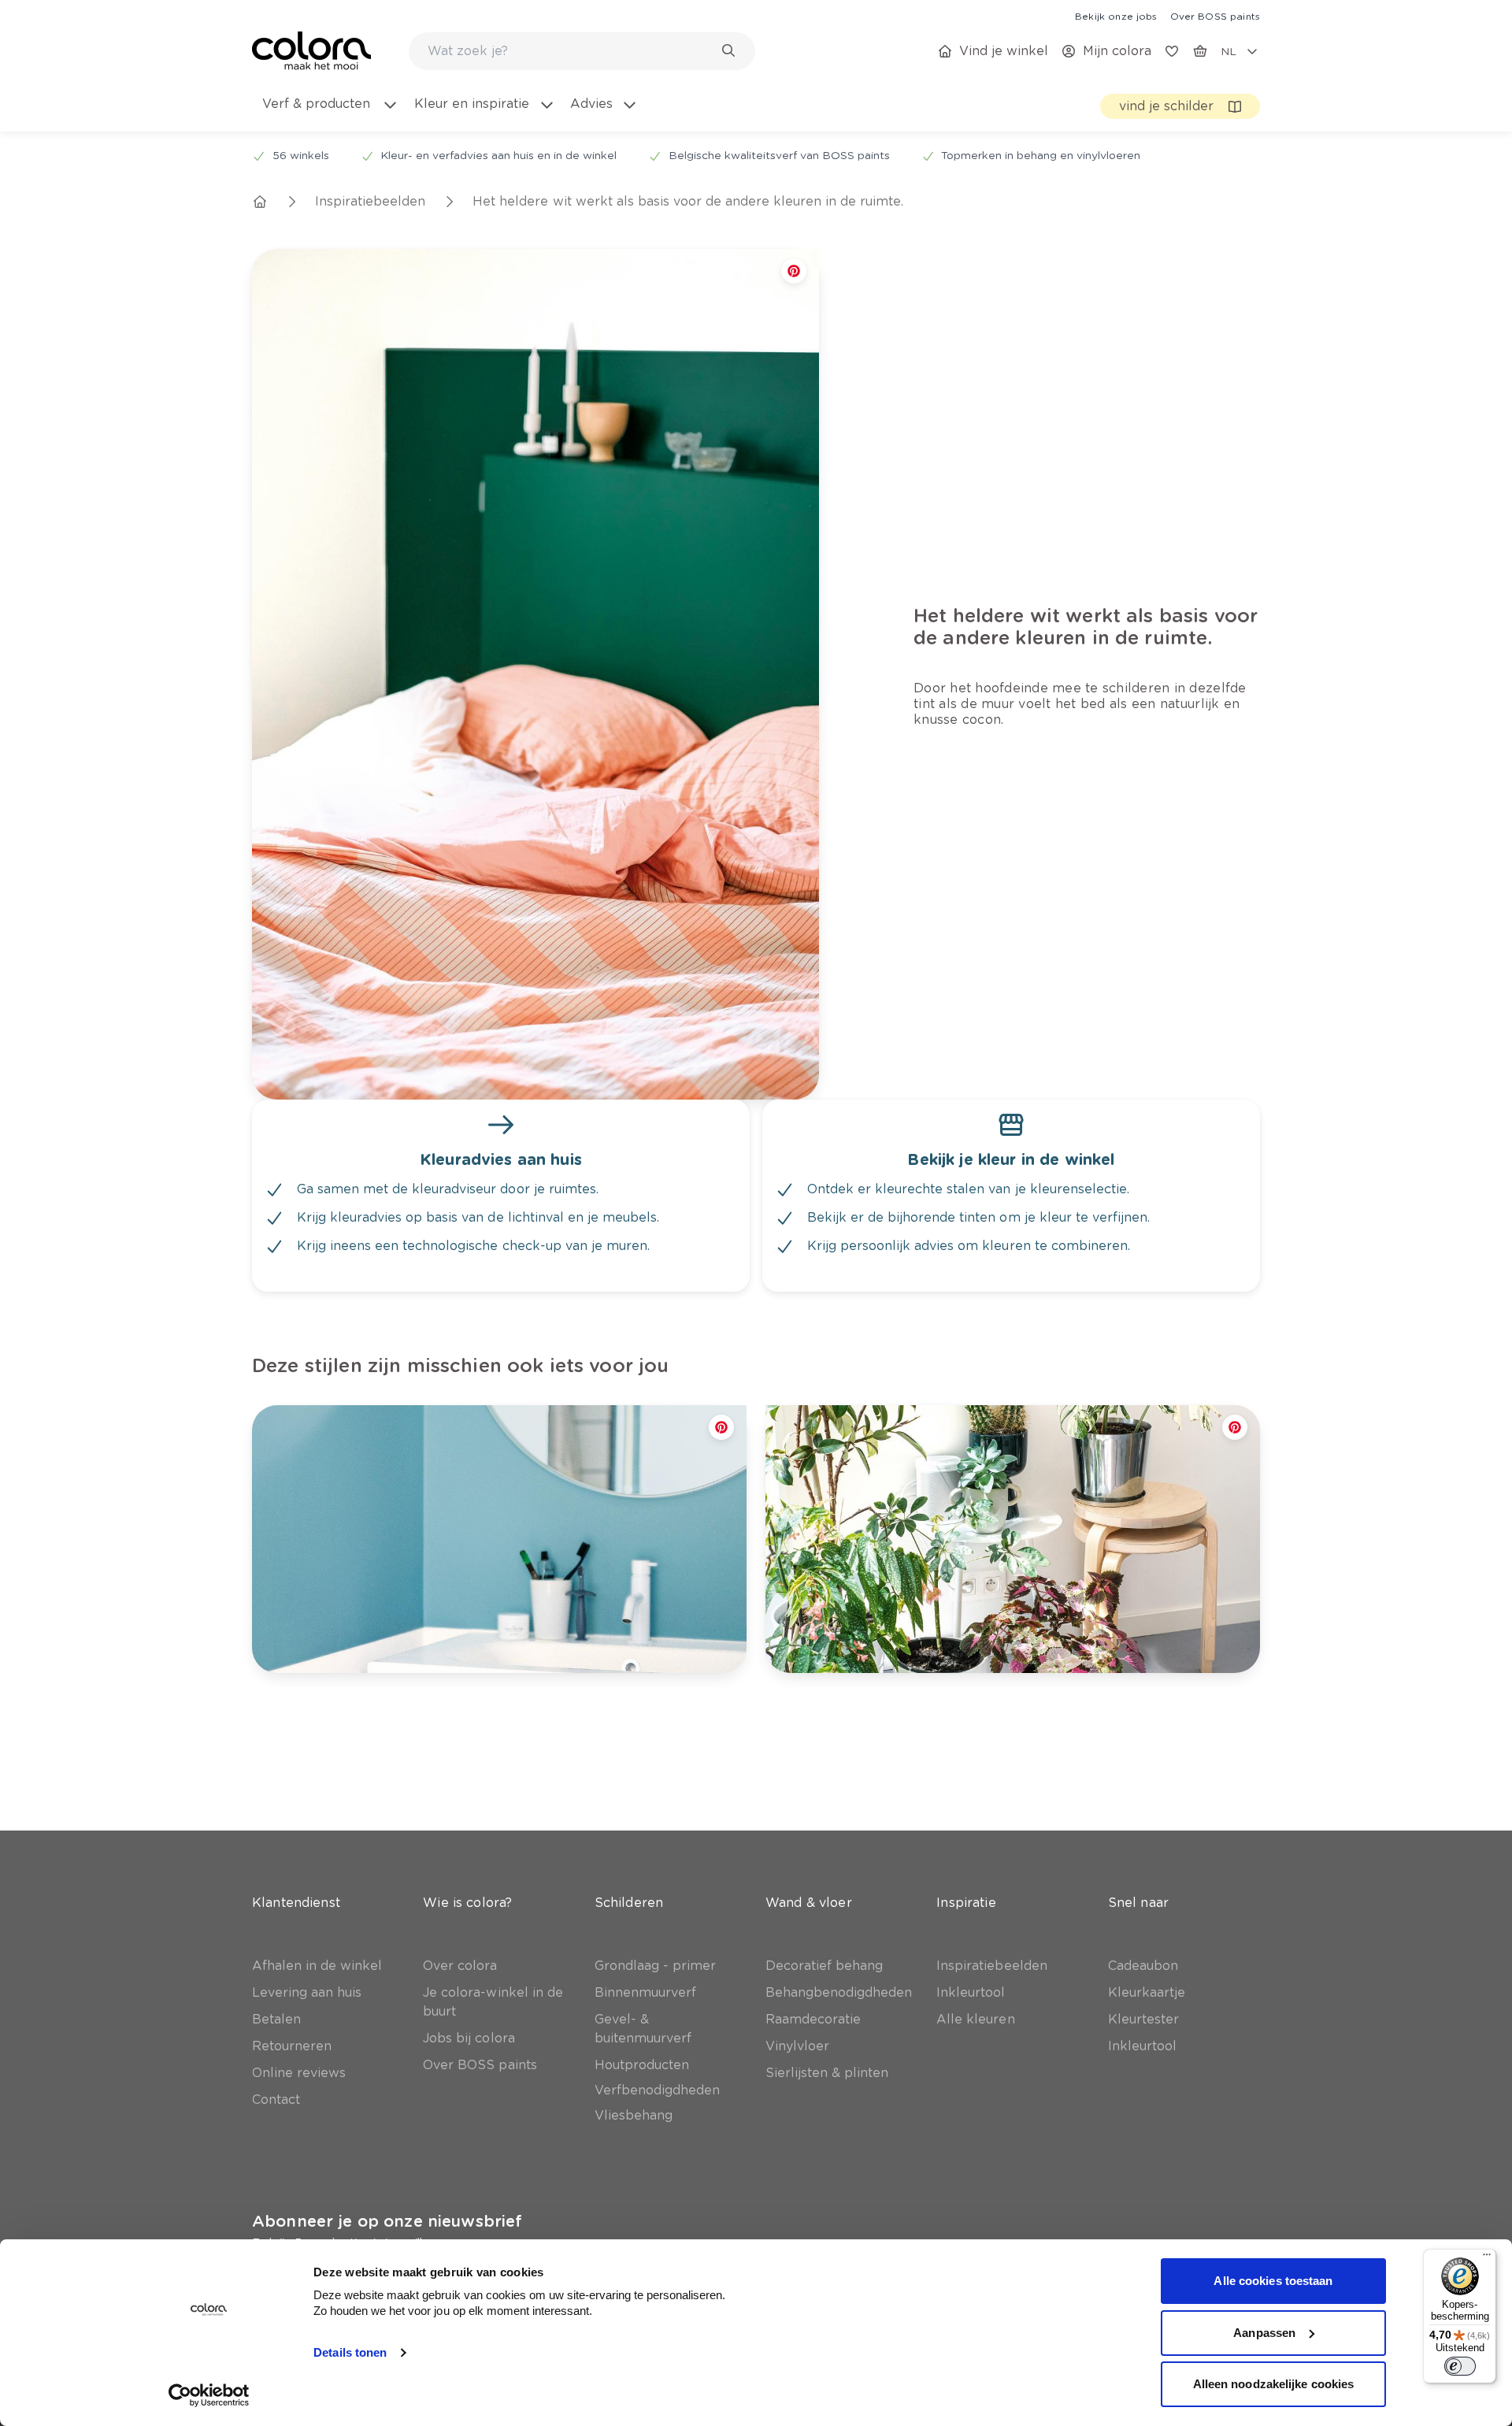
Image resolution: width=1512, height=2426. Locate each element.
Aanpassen (1264, 2333)
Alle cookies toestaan (1273, 2281)
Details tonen (350, 2352)
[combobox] (582, 51)
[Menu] (1487, 2258)
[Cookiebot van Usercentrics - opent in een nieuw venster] (209, 2395)
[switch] (1460, 2366)
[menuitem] (329, 113)
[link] (1116, 16)
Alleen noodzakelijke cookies (1274, 2384)
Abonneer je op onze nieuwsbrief (387, 2221)
